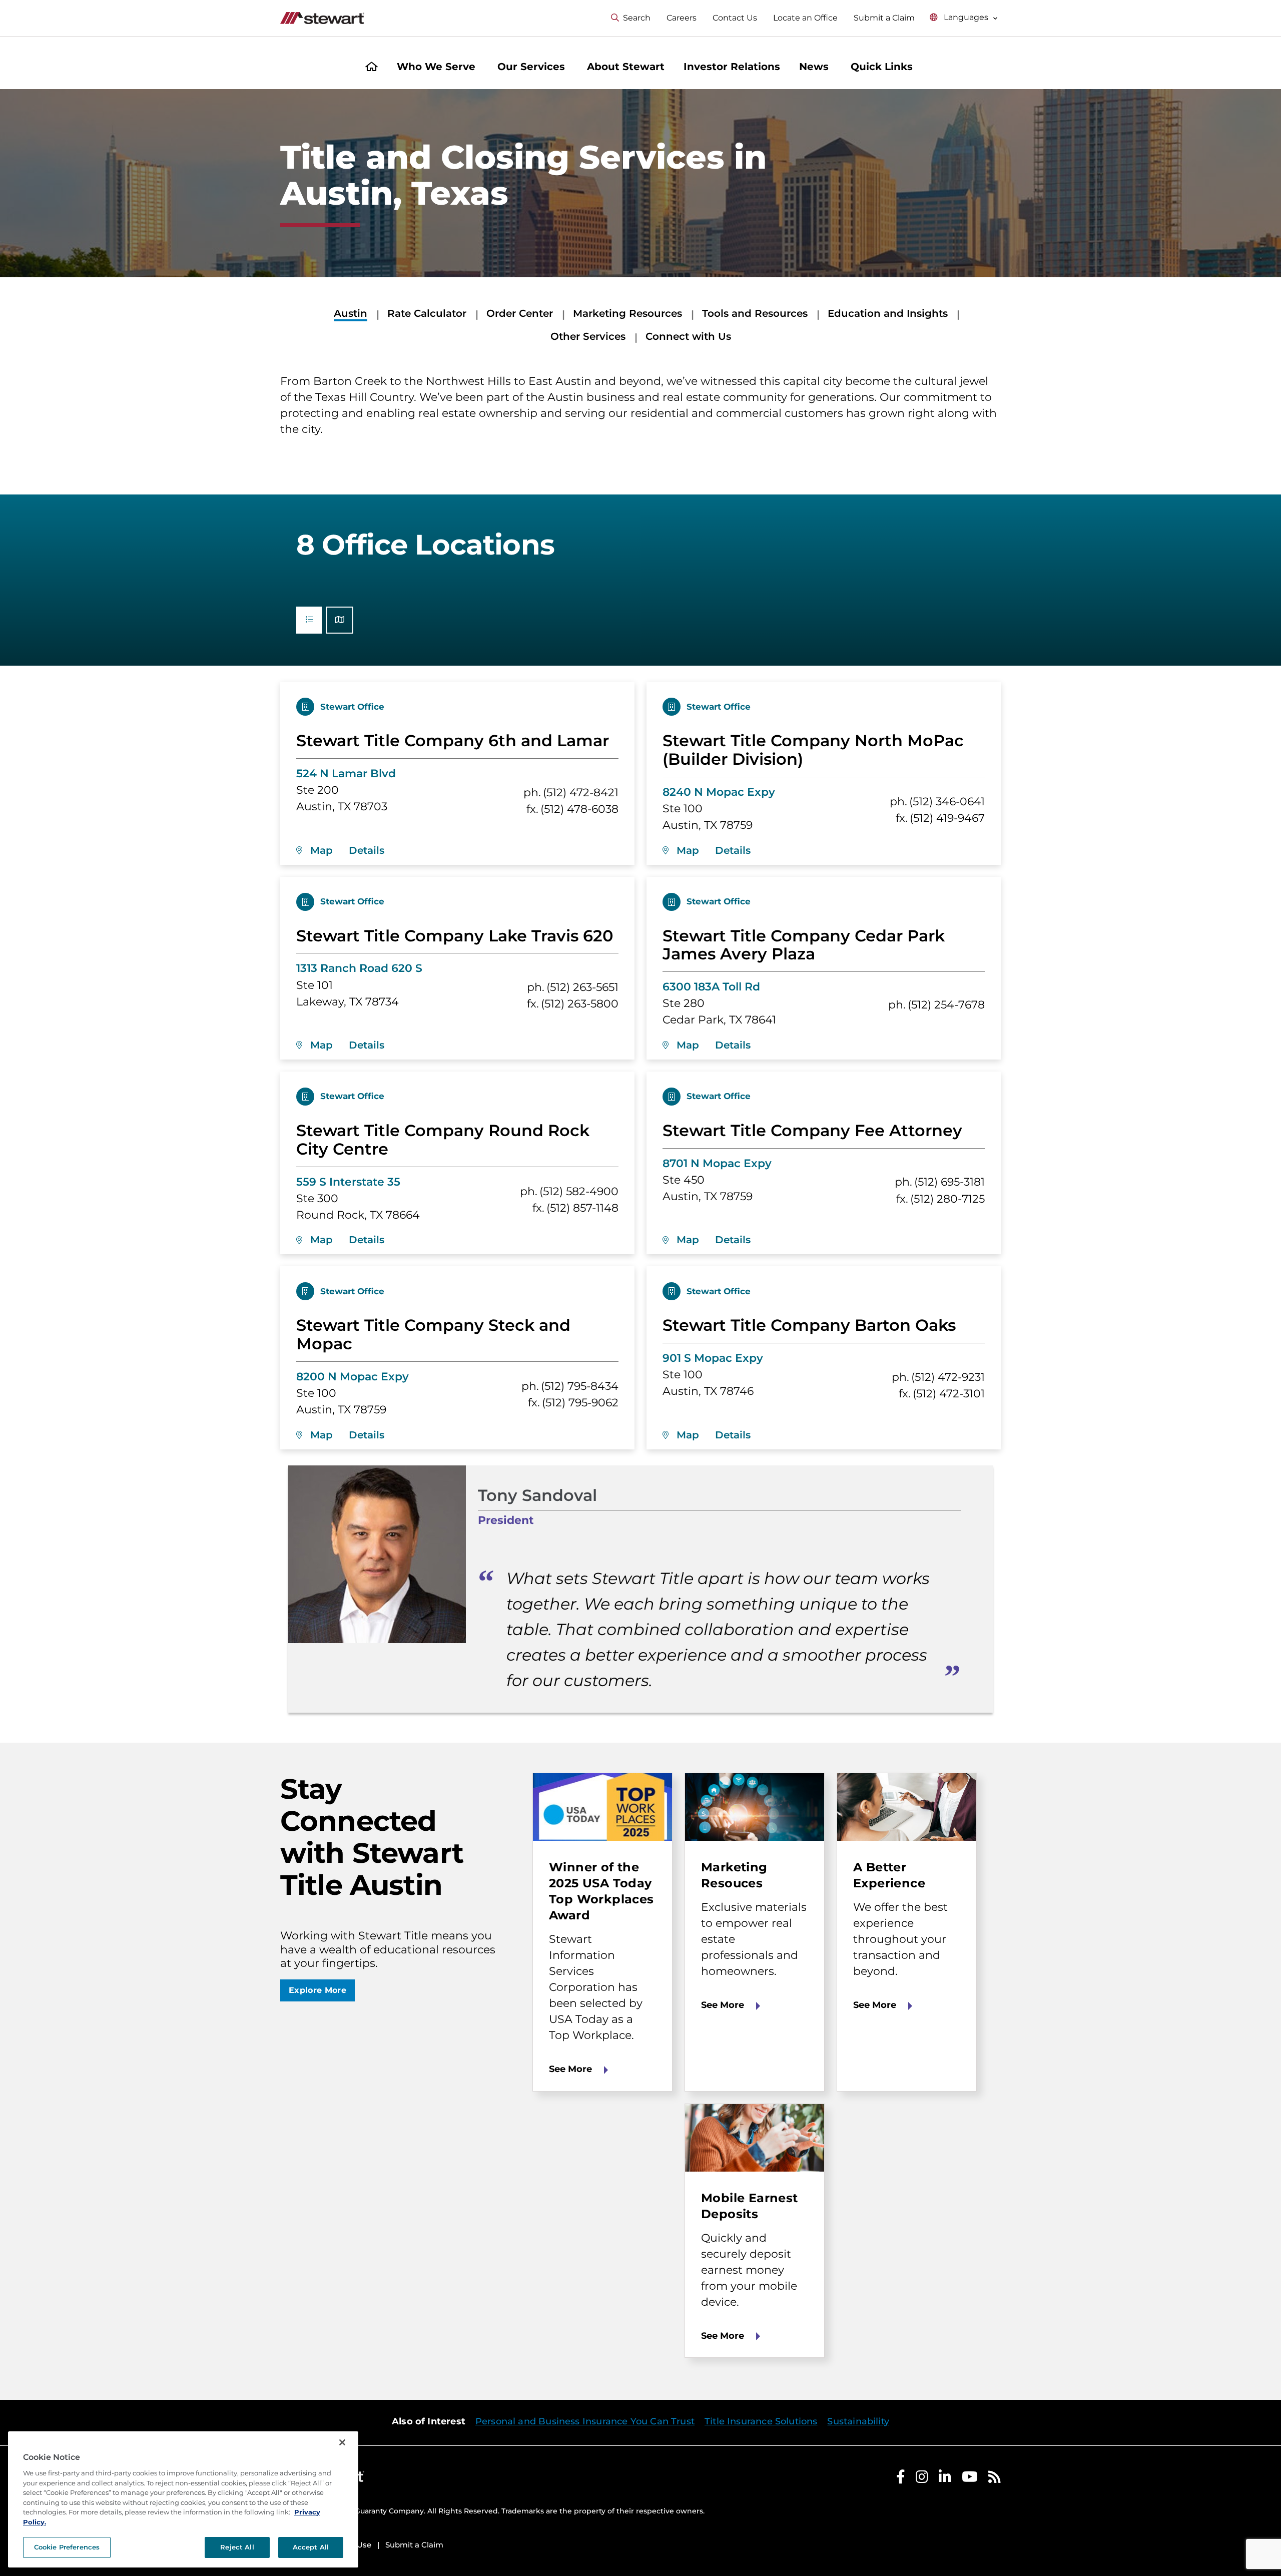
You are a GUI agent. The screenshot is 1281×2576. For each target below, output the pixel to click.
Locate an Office (805, 18)
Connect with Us (688, 336)
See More (570, 2069)
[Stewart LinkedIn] (945, 2479)
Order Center (520, 313)
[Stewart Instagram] (922, 2479)
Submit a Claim (884, 18)
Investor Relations (732, 67)
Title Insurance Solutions (761, 2421)
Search (637, 18)
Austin (351, 313)
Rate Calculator (427, 313)
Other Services (588, 336)
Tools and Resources (755, 313)
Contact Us (735, 18)
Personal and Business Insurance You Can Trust (585, 2421)
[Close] (342, 2442)
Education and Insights (888, 313)
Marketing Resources (627, 313)
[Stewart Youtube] (970, 2479)
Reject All (237, 2547)
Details (367, 850)
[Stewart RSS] (995, 2479)
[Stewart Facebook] (901, 2479)
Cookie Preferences (67, 2547)
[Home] (372, 68)
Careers (682, 18)
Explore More (317, 1990)
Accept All (311, 2547)
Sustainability (858, 2421)
